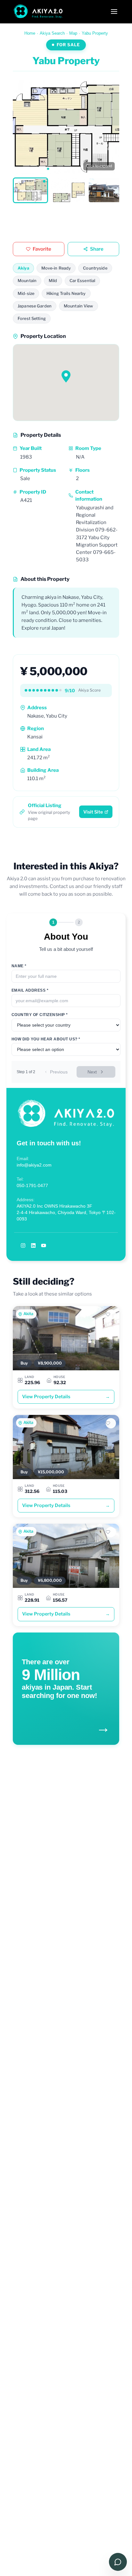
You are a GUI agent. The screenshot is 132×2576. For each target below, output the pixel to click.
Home (30, 33)
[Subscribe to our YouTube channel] (44, 1245)
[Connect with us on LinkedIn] (33, 1245)
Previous (59, 1072)
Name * (19, 966)
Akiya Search (52, 33)
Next (92, 1072)
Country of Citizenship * (40, 1015)
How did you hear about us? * (46, 1039)
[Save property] (111, 1314)
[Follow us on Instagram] (23, 1245)
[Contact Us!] (118, 2562)
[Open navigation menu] (114, 12)
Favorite (42, 249)
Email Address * (30, 990)
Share (97, 249)
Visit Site (93, 812)
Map (73, 33)
